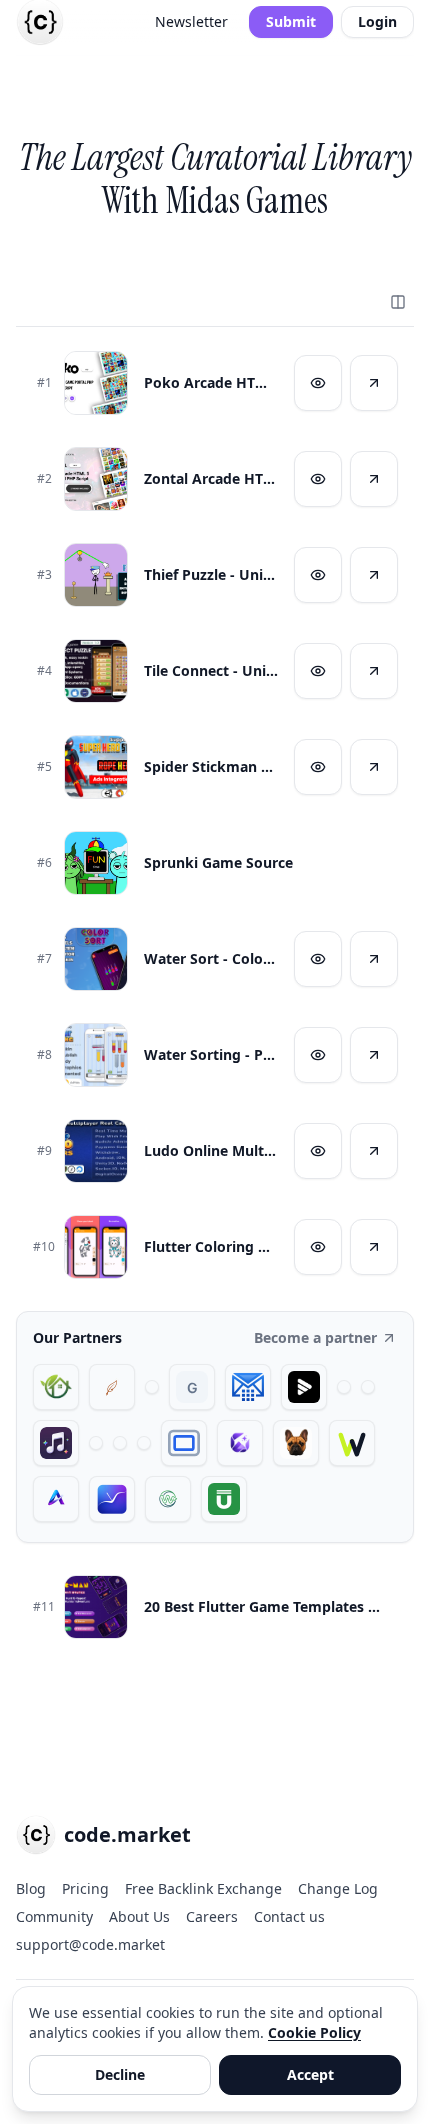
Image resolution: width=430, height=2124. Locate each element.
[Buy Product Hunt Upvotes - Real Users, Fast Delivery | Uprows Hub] (224, 1499)
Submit (291, 21)
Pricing (85, 1888)
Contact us (289, 1916)
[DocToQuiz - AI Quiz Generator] (96, 1443)
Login (377, 21)
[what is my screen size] (184, 1443)
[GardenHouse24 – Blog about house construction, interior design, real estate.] (56, 1387)
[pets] (296, 1443)
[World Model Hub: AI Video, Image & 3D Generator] (168, 1499)
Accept (310, 2074)
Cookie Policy (314, 2032)
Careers (212, 1916)
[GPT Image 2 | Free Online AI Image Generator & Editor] (368, 1387)
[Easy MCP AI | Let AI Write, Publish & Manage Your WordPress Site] (352, 1443)
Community (54, 1916)
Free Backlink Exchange (203, 1888)
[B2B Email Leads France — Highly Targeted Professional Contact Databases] (248, 1387)
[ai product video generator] (304, 1387)
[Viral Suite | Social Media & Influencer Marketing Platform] (112, 1499)
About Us (139, 1916)
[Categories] (398, 302)
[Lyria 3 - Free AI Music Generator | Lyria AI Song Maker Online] (144, 1443)
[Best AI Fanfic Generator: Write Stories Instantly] (112, 1387)
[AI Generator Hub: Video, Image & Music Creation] (56, 1499)
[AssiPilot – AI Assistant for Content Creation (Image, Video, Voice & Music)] (120, 1443)
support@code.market (90, 1944)
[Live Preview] (318, 383)
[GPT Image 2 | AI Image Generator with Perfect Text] (240, 1443)
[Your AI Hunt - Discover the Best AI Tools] (152, 1387)
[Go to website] (374, 383)
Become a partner (315, 1337)
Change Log (338, 1888)
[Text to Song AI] (56, 1443)
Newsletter (191, 21)
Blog (31, 1888)
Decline (120, 2074)
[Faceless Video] (344, 1387)
